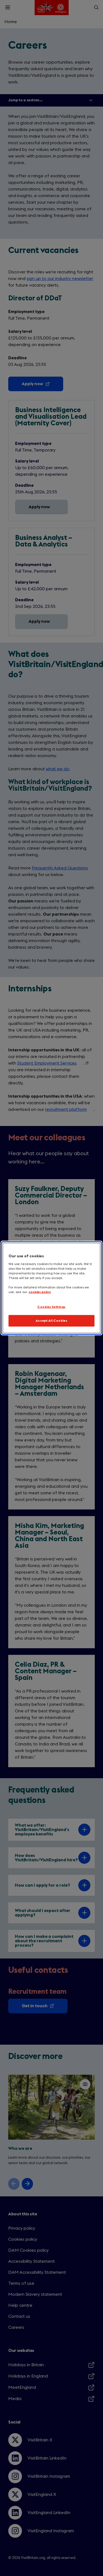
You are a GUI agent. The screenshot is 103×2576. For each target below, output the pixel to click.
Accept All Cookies (51, 1321)
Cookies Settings (51, 1307)
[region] (51, 1288)
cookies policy (40, 1292)
